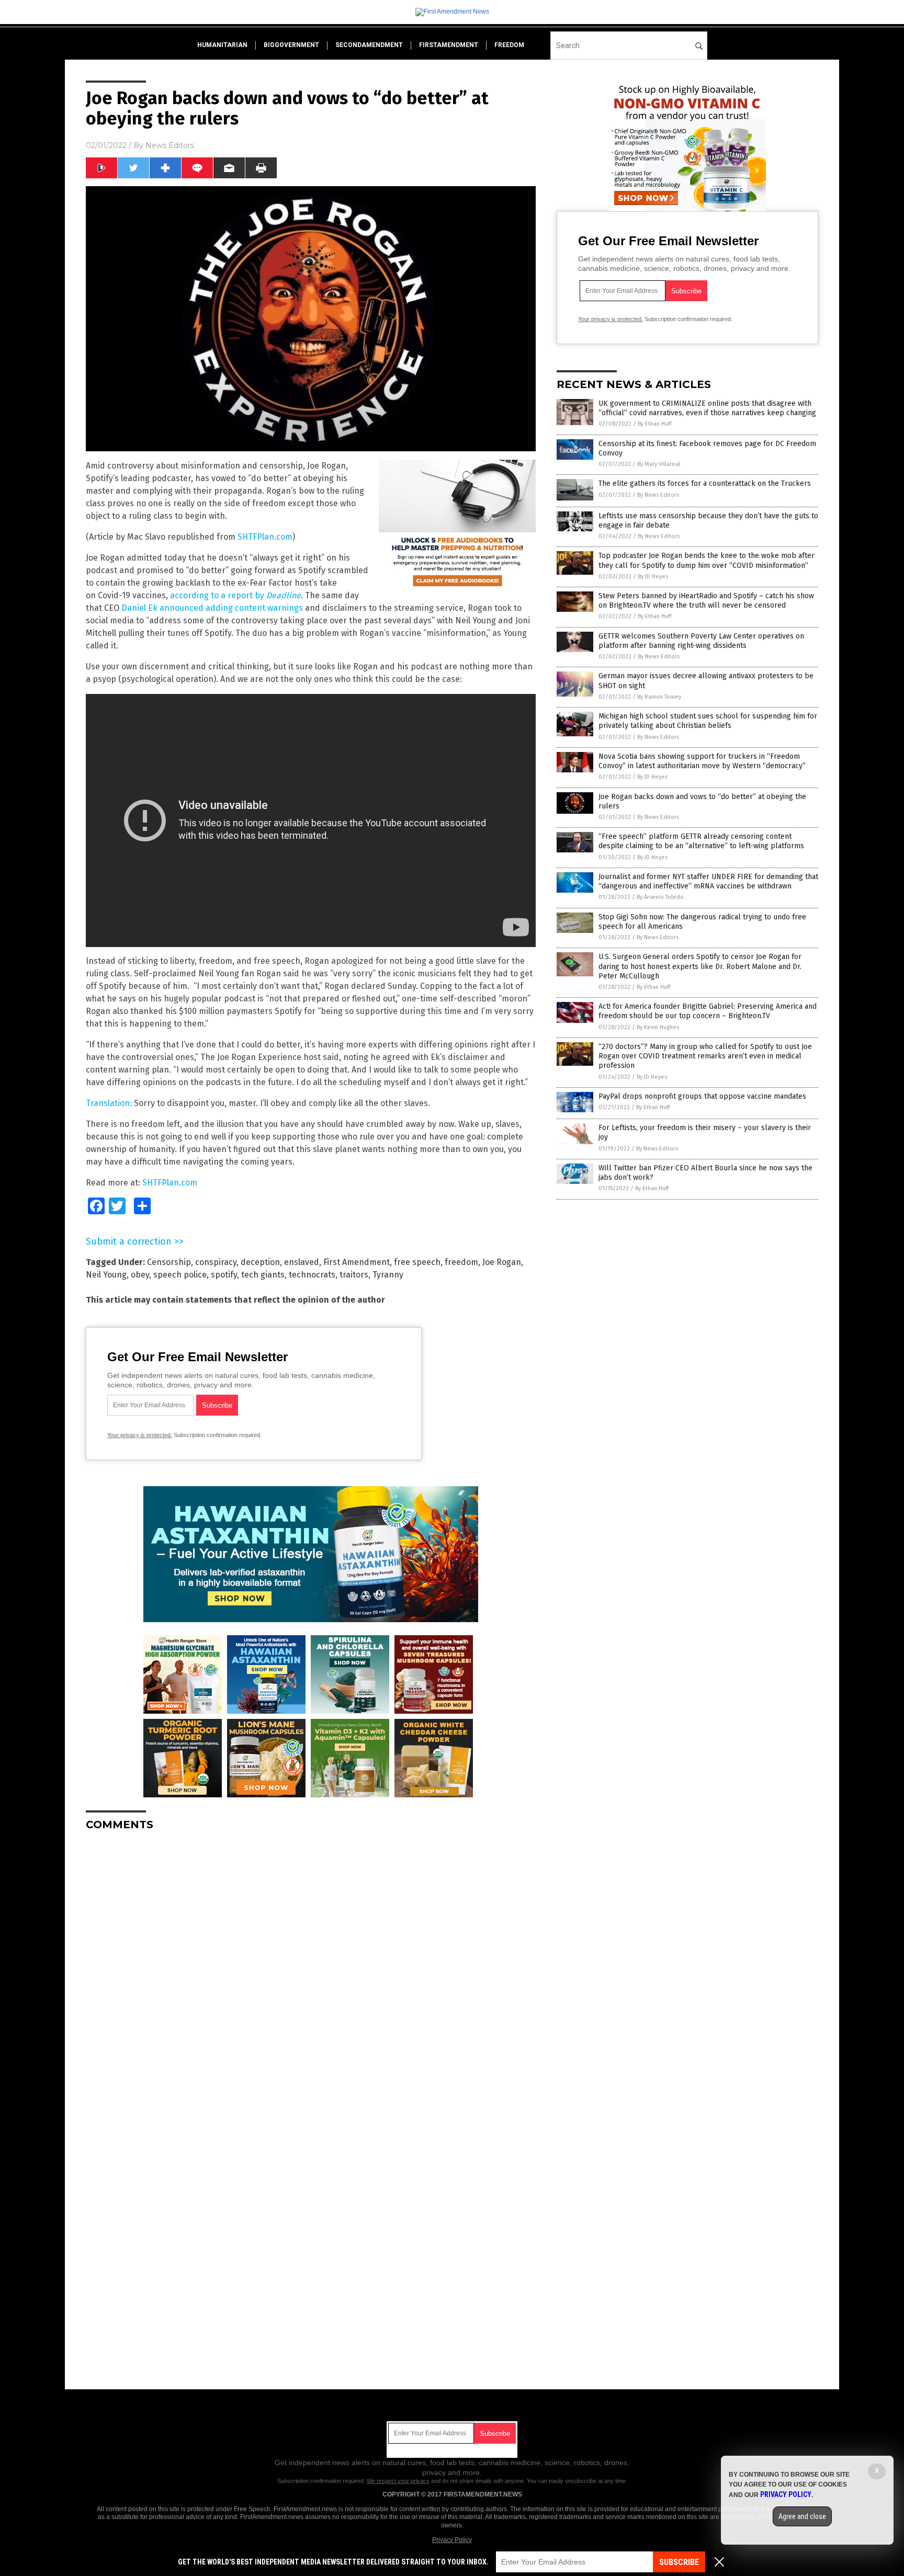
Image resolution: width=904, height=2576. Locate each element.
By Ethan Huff (654, 424)
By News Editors (658, 495)
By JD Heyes (653, 577)
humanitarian (222, 45)
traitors (354, 1275)
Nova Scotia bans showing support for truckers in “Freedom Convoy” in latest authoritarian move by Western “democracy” (702, 761)
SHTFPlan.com (265, 537)
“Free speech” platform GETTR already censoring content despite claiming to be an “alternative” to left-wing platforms (701, 841)
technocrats (312, 1275)
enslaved (302, 1262)
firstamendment (449, 45)
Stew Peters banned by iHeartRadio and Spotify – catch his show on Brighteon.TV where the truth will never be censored (706, 601)
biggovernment (291, 45)
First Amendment (357, 1262)
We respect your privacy (398, 2481)
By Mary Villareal (659, 464)
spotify (224, 1275)
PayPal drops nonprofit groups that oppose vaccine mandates (702, 1096)
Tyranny (388, 1275)
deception (260, 1262)
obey (140, 1275)
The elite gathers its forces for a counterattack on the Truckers (705, 483)
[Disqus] (311, 1970)
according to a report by (235, 595)
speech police (180, 1275)
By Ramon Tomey (659, 697)
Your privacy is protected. (140, 1435)
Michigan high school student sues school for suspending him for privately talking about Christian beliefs (708, 721)
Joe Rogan (502, 1262)
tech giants (263, 1275)
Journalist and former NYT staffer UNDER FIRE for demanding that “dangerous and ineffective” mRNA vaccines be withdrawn (708, 881)
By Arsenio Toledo (660, 897)
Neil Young (106, 1275)
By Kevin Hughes (658, 1027)
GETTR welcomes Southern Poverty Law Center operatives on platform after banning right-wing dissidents (701, 641)
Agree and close (802, 2516)
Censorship (169, 1262)
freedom (509, 45)
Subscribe (679, 2562)
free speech (417, 1262)
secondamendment (369, 45)
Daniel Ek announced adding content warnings (212, 608)
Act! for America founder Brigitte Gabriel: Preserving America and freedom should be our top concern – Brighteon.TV (708, 1011)
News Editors (170, 145)
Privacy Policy (452, 2540)
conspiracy (216, 1262)
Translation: (109, 1103)
